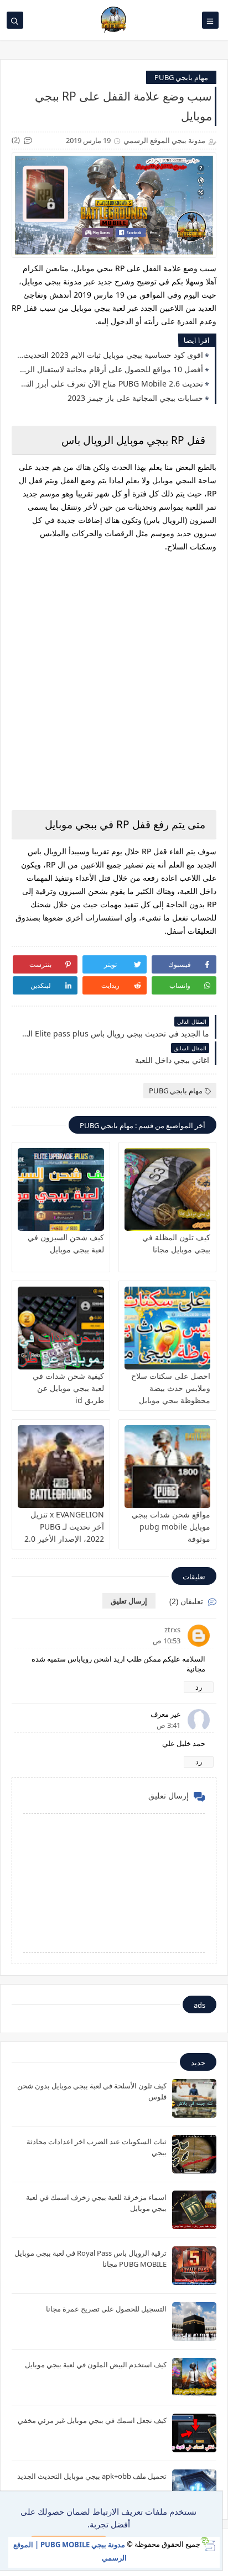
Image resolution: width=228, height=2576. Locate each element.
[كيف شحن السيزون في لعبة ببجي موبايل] (61, 1189)
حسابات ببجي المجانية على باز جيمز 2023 (135, 398)
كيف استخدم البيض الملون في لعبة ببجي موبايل (96, 2365)
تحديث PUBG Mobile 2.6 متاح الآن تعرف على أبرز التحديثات (110, 384)
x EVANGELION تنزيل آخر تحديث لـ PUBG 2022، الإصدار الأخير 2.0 (64, 1527)
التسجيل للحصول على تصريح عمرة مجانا (106, 2309)
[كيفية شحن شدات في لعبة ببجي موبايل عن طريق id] (61, 1328)
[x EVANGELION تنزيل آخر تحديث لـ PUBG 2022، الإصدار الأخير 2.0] (61, 1467)
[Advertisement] (114, 680)
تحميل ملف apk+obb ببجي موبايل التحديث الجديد (92, 2476)
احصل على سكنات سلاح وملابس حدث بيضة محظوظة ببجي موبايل (171, 1388)
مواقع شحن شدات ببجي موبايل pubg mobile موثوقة (171, 1527)
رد (199, 1687)
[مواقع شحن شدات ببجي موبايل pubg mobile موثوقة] (168, 1467)
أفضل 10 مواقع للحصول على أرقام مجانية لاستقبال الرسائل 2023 (110, 369)
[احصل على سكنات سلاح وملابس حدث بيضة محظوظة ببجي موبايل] (168, 1328)
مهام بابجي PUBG (181, 77)
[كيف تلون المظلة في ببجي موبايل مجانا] (168, 1189)
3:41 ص (169, 1725)
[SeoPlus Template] (208, 2544)
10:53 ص (167, 1641)
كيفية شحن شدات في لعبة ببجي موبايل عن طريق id (68, 1388)
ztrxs (172, 1630)
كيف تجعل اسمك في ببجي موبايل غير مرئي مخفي (92, 2420)
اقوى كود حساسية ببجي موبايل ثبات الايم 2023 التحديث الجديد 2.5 (110, 355)
